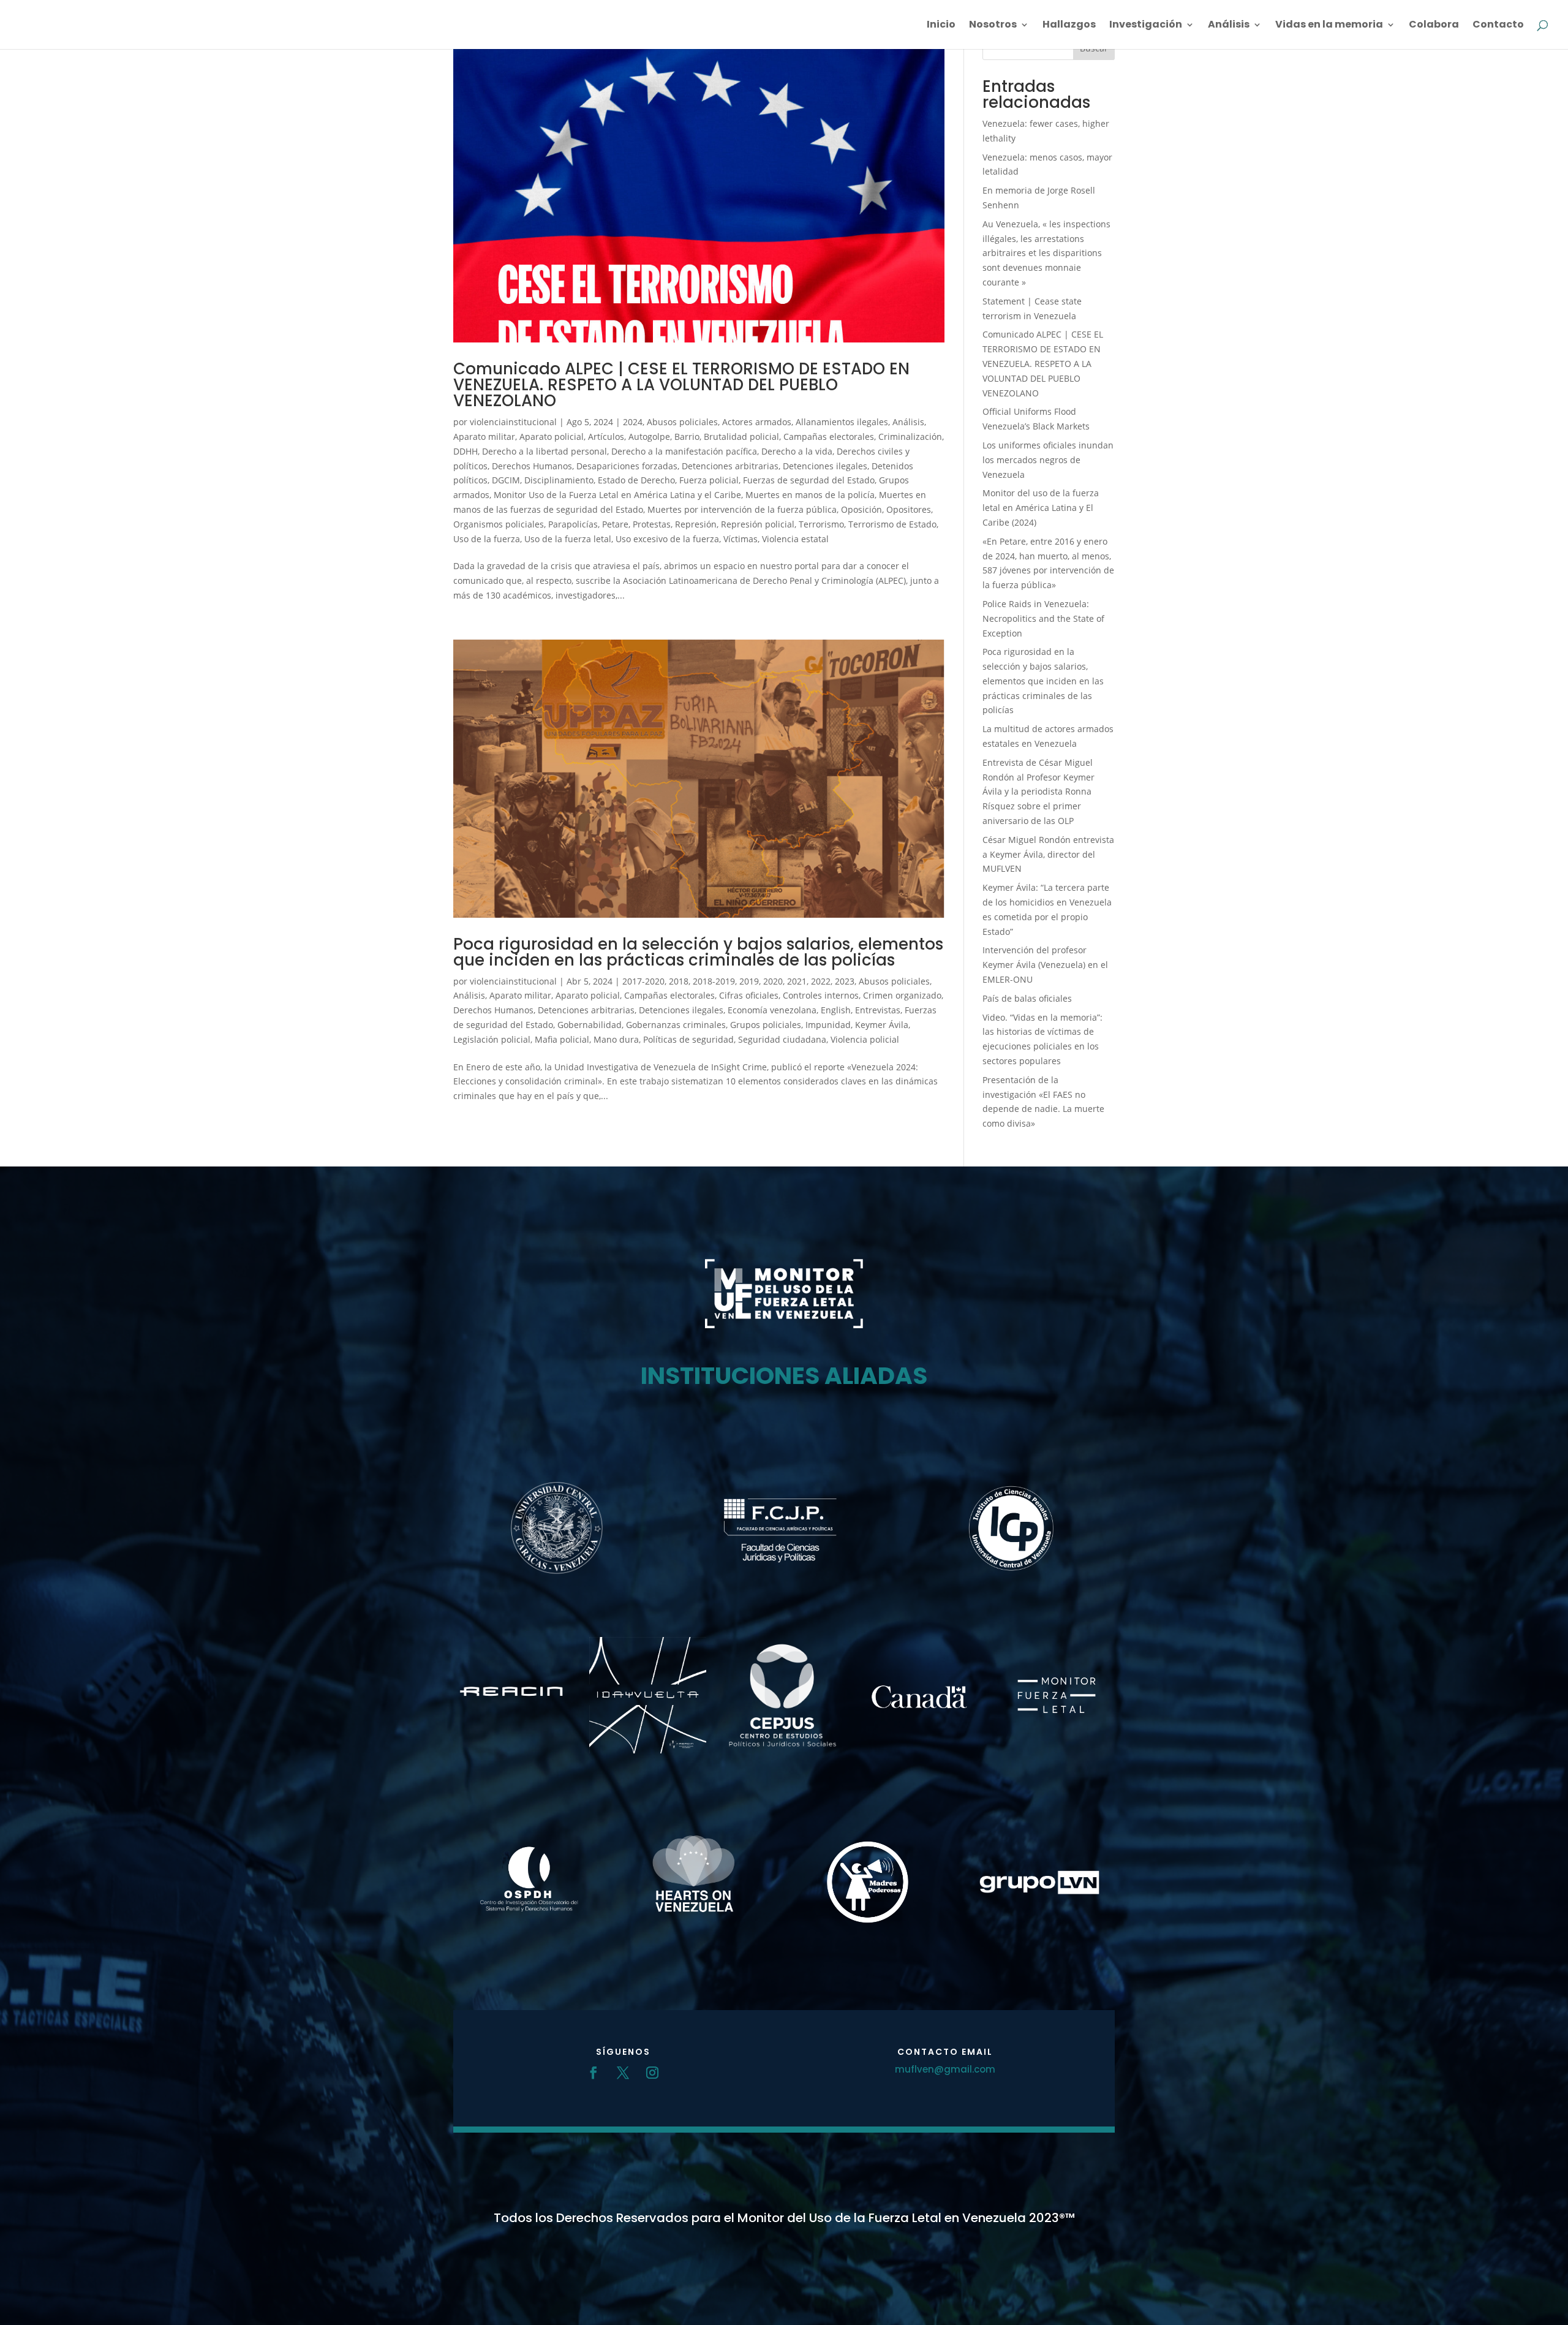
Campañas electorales (829, 437)
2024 (633, 422)
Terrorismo (821, 524)
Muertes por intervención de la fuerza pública (742, 509)
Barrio (687, 437)
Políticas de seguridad (688, 1039)
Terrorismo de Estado (892, 524)
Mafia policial (562, 1039)
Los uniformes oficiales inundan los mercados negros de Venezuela (1048, 460)
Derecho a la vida (797, 451)
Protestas (652, 524)
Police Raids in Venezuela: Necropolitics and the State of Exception (1043, 618)
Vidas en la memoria (1329, 26)
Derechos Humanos (532, 466)
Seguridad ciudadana (782, 1039)
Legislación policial (492, 1039)
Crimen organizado (902, 995)
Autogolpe (649, 437)
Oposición (861, 509)
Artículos (606, 437)
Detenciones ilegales (825, 466)
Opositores (909, 509)
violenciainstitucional (513, 422)
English (836, 1010)
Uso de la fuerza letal (568, 539)
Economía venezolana (772, 1010)
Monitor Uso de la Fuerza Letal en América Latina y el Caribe (617, 495)
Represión (696, 524)
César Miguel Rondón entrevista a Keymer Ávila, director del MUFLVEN (1048, 854)
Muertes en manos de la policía (810, 495)
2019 (749, 981)
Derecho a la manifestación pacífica (684, 451)
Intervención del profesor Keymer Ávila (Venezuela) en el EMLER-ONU (1045, 965)
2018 (679, 981)
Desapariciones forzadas (627, 466)
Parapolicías (573, 524)
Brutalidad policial (741, 437)
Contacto (1498, 26)
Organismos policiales (499, 524)
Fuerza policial (709, 480)
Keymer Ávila (882, 1025)
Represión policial (758, 524)
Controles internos (821, 995)
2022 (821, 981)
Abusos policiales (682, 422)
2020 (773, 981)
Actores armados (757, 422)
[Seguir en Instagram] (652, 2073)
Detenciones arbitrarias (730, 466)
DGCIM (506, 480)
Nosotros (993, 26)
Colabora (1434, 26)
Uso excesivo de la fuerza (667, 539)
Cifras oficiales (749, 995)
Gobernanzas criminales (676, 1025)
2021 (797, 981)
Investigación (1146, 26)
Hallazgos (1069, 26)
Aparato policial (552, 437)
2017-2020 (643, 981)
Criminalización (910, 437)
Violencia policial (865, 1039)
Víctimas (741, 539)
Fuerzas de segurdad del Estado (809, 480)
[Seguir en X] (623, 2073)
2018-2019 (714, 981)
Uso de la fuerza (487, 539)
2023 (845, 981)
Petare (615, 524)
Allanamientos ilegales (842, 422)
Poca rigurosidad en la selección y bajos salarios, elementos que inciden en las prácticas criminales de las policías (698, 952)
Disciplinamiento (559, 480)
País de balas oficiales (1027, 998)
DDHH (466, 451)
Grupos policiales (766, 1025)
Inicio (941, 26)
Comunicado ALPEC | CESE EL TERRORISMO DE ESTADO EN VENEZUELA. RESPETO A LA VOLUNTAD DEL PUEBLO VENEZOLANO (681, 385)
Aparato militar (484, 437)
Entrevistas (878, 1010)
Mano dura (616, 1039)
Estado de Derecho (636, 480)
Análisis (1229, 26)
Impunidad (828, 1025)
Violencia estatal (795, 539)
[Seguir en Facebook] (594, 2073)
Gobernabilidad (590, 1025)
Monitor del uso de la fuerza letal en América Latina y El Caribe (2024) (1041, 508)
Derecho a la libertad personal (545, 451)
